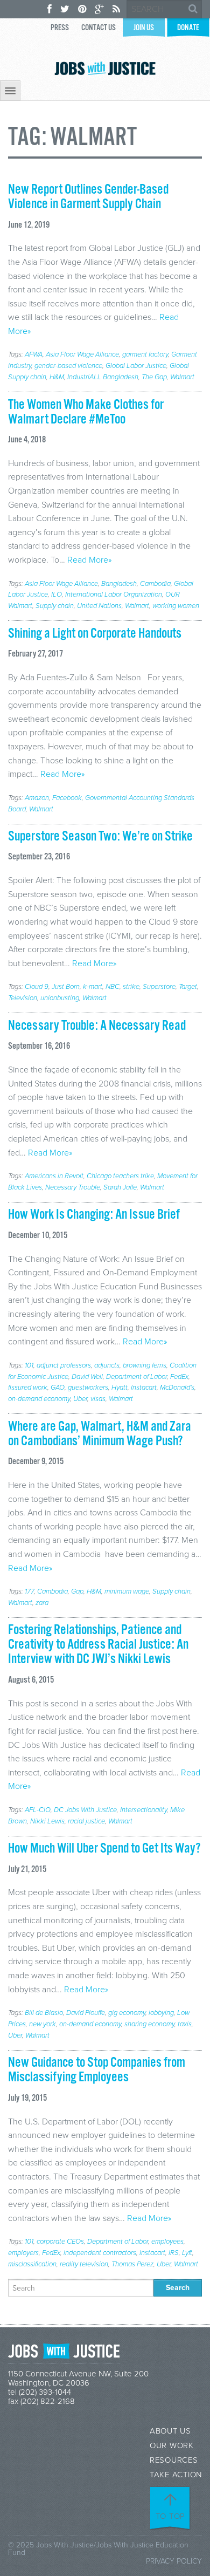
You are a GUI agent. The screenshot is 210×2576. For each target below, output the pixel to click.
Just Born (66, 987)
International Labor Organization (114, 595)
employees (167, 2242)
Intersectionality (143, 1810)
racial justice (86, 1821)
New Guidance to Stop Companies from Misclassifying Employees (97, 2070)
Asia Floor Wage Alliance (82, 354)
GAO (58, 1388)
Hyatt (120, 1388)
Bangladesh (119, 584)
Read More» (89, 560)
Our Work (172, 2446)
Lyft (187, 2253)
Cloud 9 (37, 987)
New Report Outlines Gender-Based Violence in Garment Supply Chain (88, 197)
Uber (80, 1399)
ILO (57, 595)
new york (43, 2024)
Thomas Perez (132, 2264)
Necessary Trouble (73, 1187)
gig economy (127, 2013)
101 (29, 1365)
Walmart (182, 377)
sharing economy (149, 2024)
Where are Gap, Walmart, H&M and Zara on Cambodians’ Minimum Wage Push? (100, 1434)
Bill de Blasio (44, 2013)
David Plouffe (86, 2013)
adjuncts (107, 1365)
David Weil (87, 1377)
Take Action (176, 2475)
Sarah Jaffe (120, 1187)
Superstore (159, 987)
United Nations (99, 606)
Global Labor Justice (136, 366)
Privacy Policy (174, 2561)
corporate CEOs (60, 2242)
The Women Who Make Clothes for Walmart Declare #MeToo (86, 412)
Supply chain (55, 606)
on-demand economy (39, 1399)
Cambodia (155, 584)
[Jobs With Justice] (105, 68)
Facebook (67, 798)
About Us (170, 2431)
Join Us (144, 28)
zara (42, 1603)
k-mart (93, 987)
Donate (188, 28)
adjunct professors (64, 1365)
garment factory (145, 354)
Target (188, 987)
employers (23, 2253)
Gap (77, 1591)
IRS (174, 2253)
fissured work (28, 1388)
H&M (57, 377)
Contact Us (99, 28)
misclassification (32, 2264)
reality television (84, 2264)
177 (29, 1591)
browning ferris (145, 1365)
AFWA (34, 354)
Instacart (144, 1388)
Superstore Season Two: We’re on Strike (100, 837)
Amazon (37, 798)
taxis (185, 2024)
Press (60, 28)
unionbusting (60, 998)
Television (23, 998)
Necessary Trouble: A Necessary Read (97, 1026)
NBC (113, 987)
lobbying (161, 2013)
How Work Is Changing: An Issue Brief (94, 1215)
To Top (171, 2516)
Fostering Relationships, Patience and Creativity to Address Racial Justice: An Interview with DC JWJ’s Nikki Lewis (98, 1645)
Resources (174, 2460)
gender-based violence (68, 366)
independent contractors (100, 2253)
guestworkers (88, 1388)
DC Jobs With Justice (85, 1810)
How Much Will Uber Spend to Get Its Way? (104, 1849)
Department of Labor (136, 1377)
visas (98, 1399)
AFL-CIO (38, 1810)
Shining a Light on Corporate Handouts (95, 634)
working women (176, 606)
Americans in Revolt (54, 1176)
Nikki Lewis (47, 1821)
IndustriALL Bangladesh (103, 377)
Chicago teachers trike (120, 1176)
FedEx (179, 1377)
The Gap (154, 377)
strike (131, 987)
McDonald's (177, 1388)
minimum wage (127, 1591)
